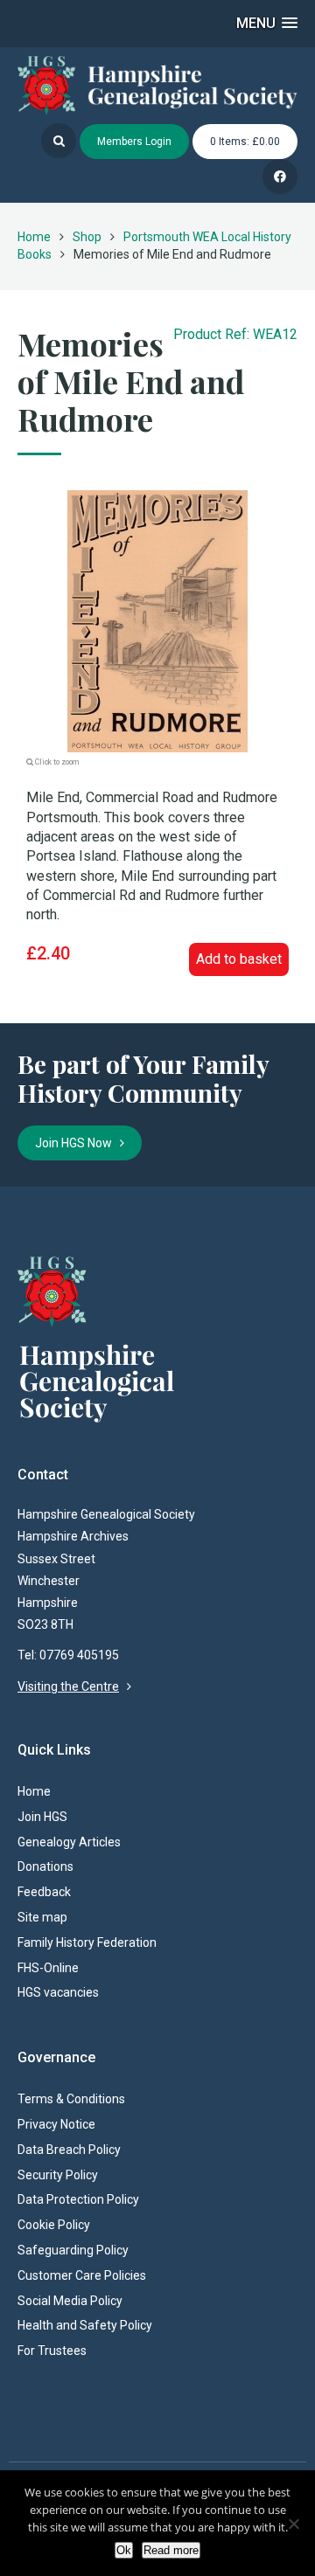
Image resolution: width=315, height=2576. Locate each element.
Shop (87, 237)
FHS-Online (48, 1968)
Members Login (134, 142)
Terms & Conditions (71, 2099)
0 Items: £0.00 (245, 142)
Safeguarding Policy (73, 2250)
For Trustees (52, 2351)
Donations (45, 1866)
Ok (124, 2550)
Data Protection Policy (78, 2199)
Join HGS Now (77, 1143)
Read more (171, 2550)
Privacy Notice (56, 2124)
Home (34, 237)
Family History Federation (87, 1942)
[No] (293, 2524)
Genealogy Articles (69, 1842)
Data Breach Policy (69, 2150)
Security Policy (58, 2175)
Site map (42, 1917)
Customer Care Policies (82, 2275)
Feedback (44, 1892)
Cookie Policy (54, 2225)
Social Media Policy (70, 2301)
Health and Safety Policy (85, 2325)
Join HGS (42, 1817)
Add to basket (239, 959)
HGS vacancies (58, 1992)
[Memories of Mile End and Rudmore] (157, 620)
